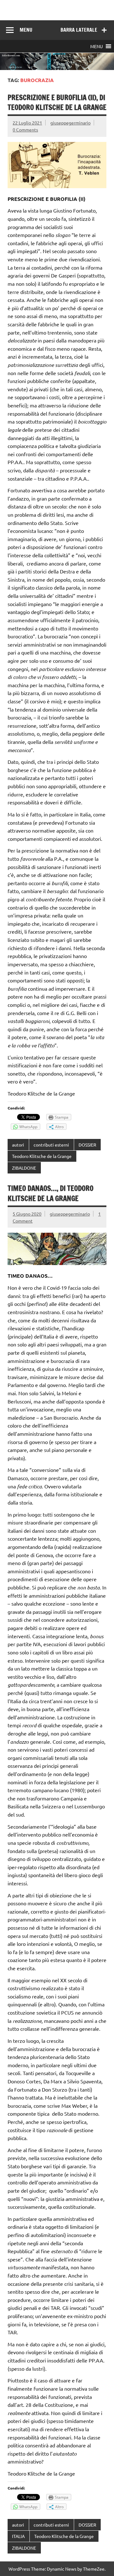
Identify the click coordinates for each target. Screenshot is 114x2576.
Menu (26, 30)
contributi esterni (51, 1145)
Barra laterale (79, 30)
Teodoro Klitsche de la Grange (42, 1156)
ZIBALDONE (24, 1168)
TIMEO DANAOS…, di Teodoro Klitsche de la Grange (51, 1193)
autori (18, 1145)
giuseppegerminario (70, 123)
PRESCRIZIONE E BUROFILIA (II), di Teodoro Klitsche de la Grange (57, 102)
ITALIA (18, 2536)
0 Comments (25, 130)
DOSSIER (87, 1145)
